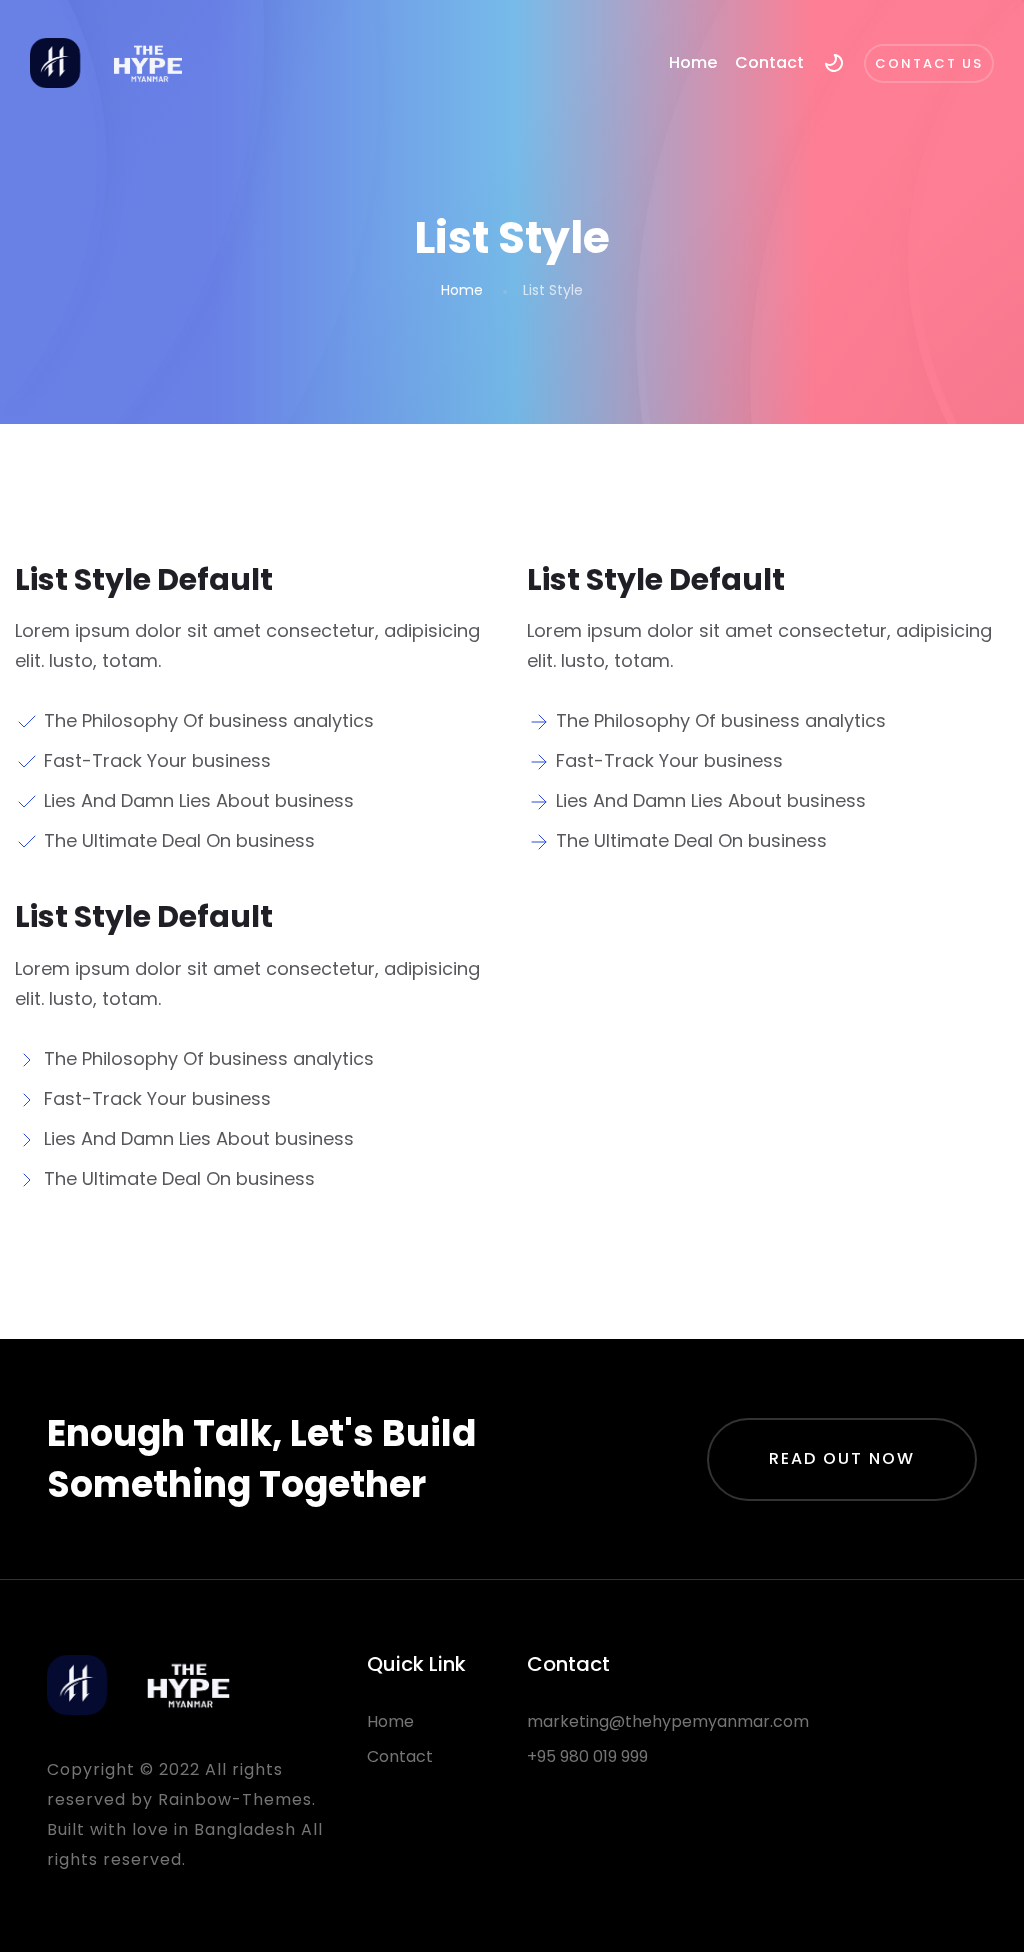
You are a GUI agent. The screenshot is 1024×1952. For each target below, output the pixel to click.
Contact (769, 62)
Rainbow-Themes (235, 1799)
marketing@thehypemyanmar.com (668, 1721)
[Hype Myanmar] (108, 63)
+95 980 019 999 (587, 1756)
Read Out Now (842, 1458)
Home (693, 62)
